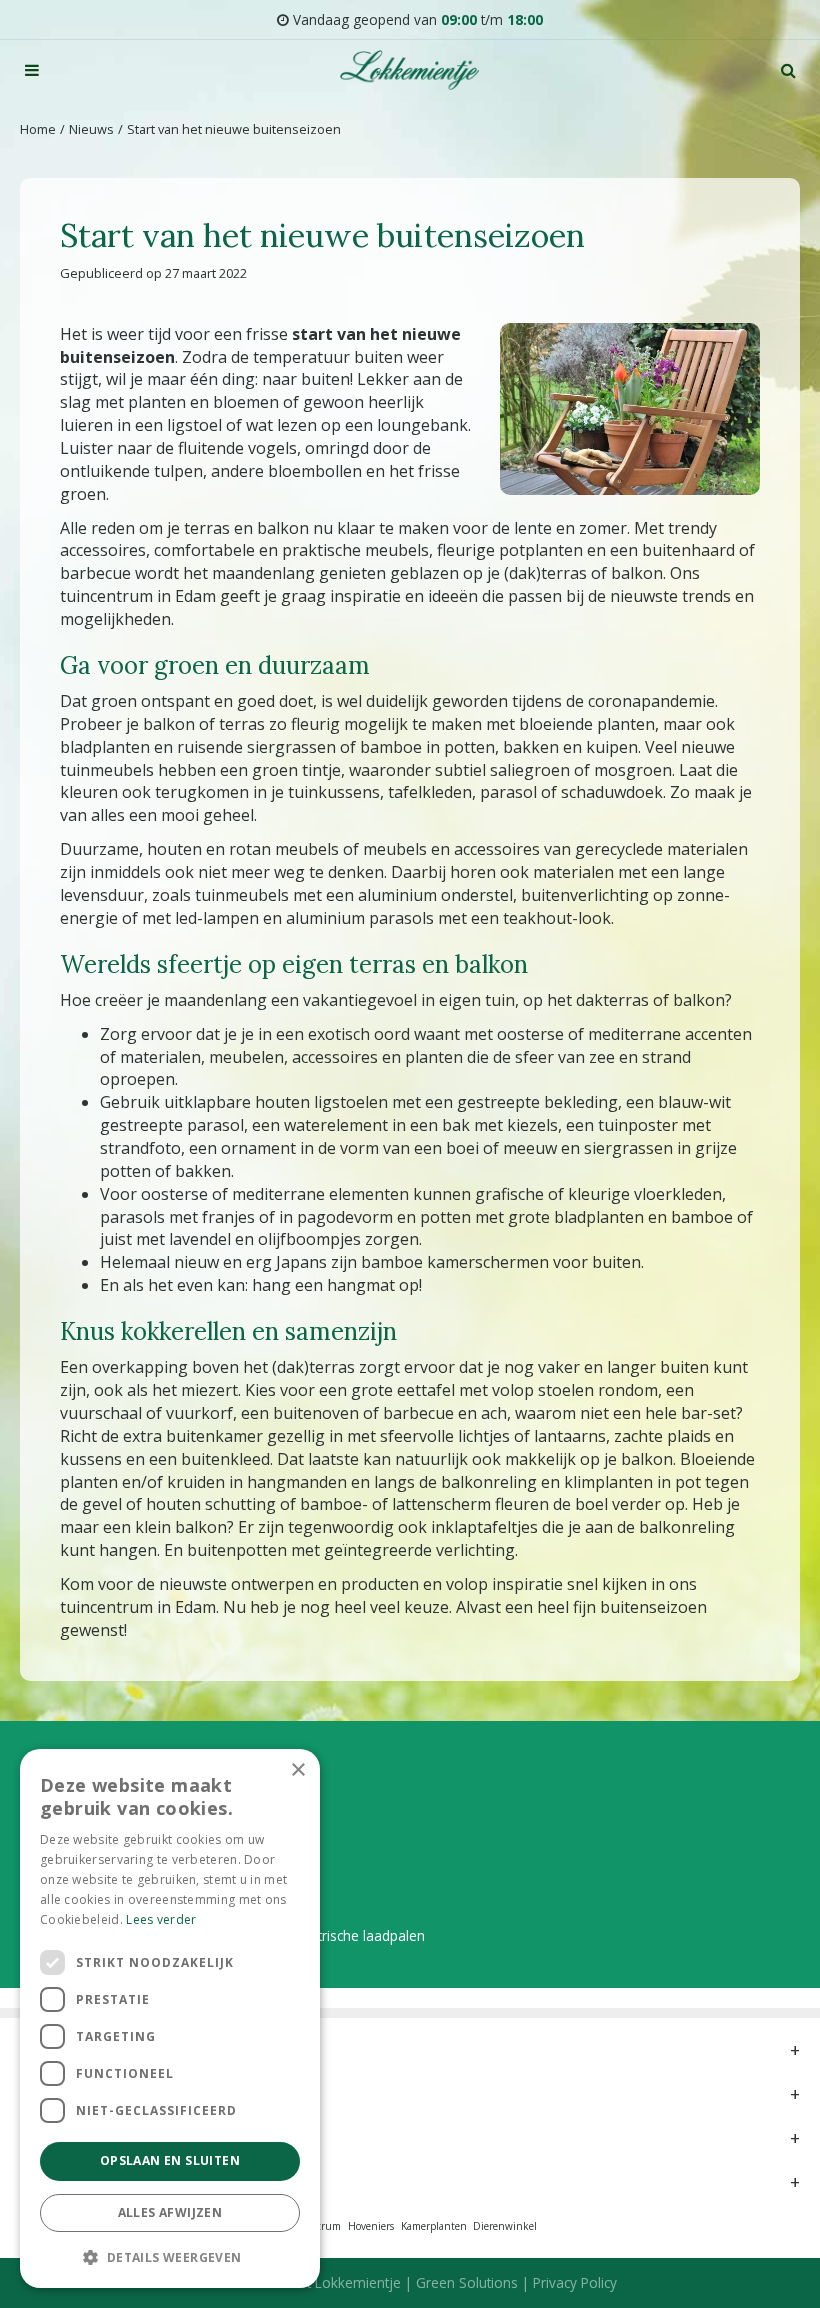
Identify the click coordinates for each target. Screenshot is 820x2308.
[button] (170, 2256)
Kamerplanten (434, 2226)
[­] (32, 70)
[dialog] (170, 2018)
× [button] (297, 1770)
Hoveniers (371, 2226)
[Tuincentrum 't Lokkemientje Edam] (409, 70)
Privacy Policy (575, 2282)
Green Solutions (467, 2282)
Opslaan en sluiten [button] (170, 2160)
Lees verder (161, 1919)
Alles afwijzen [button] (170, 2212)
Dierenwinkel (505, 2226)
